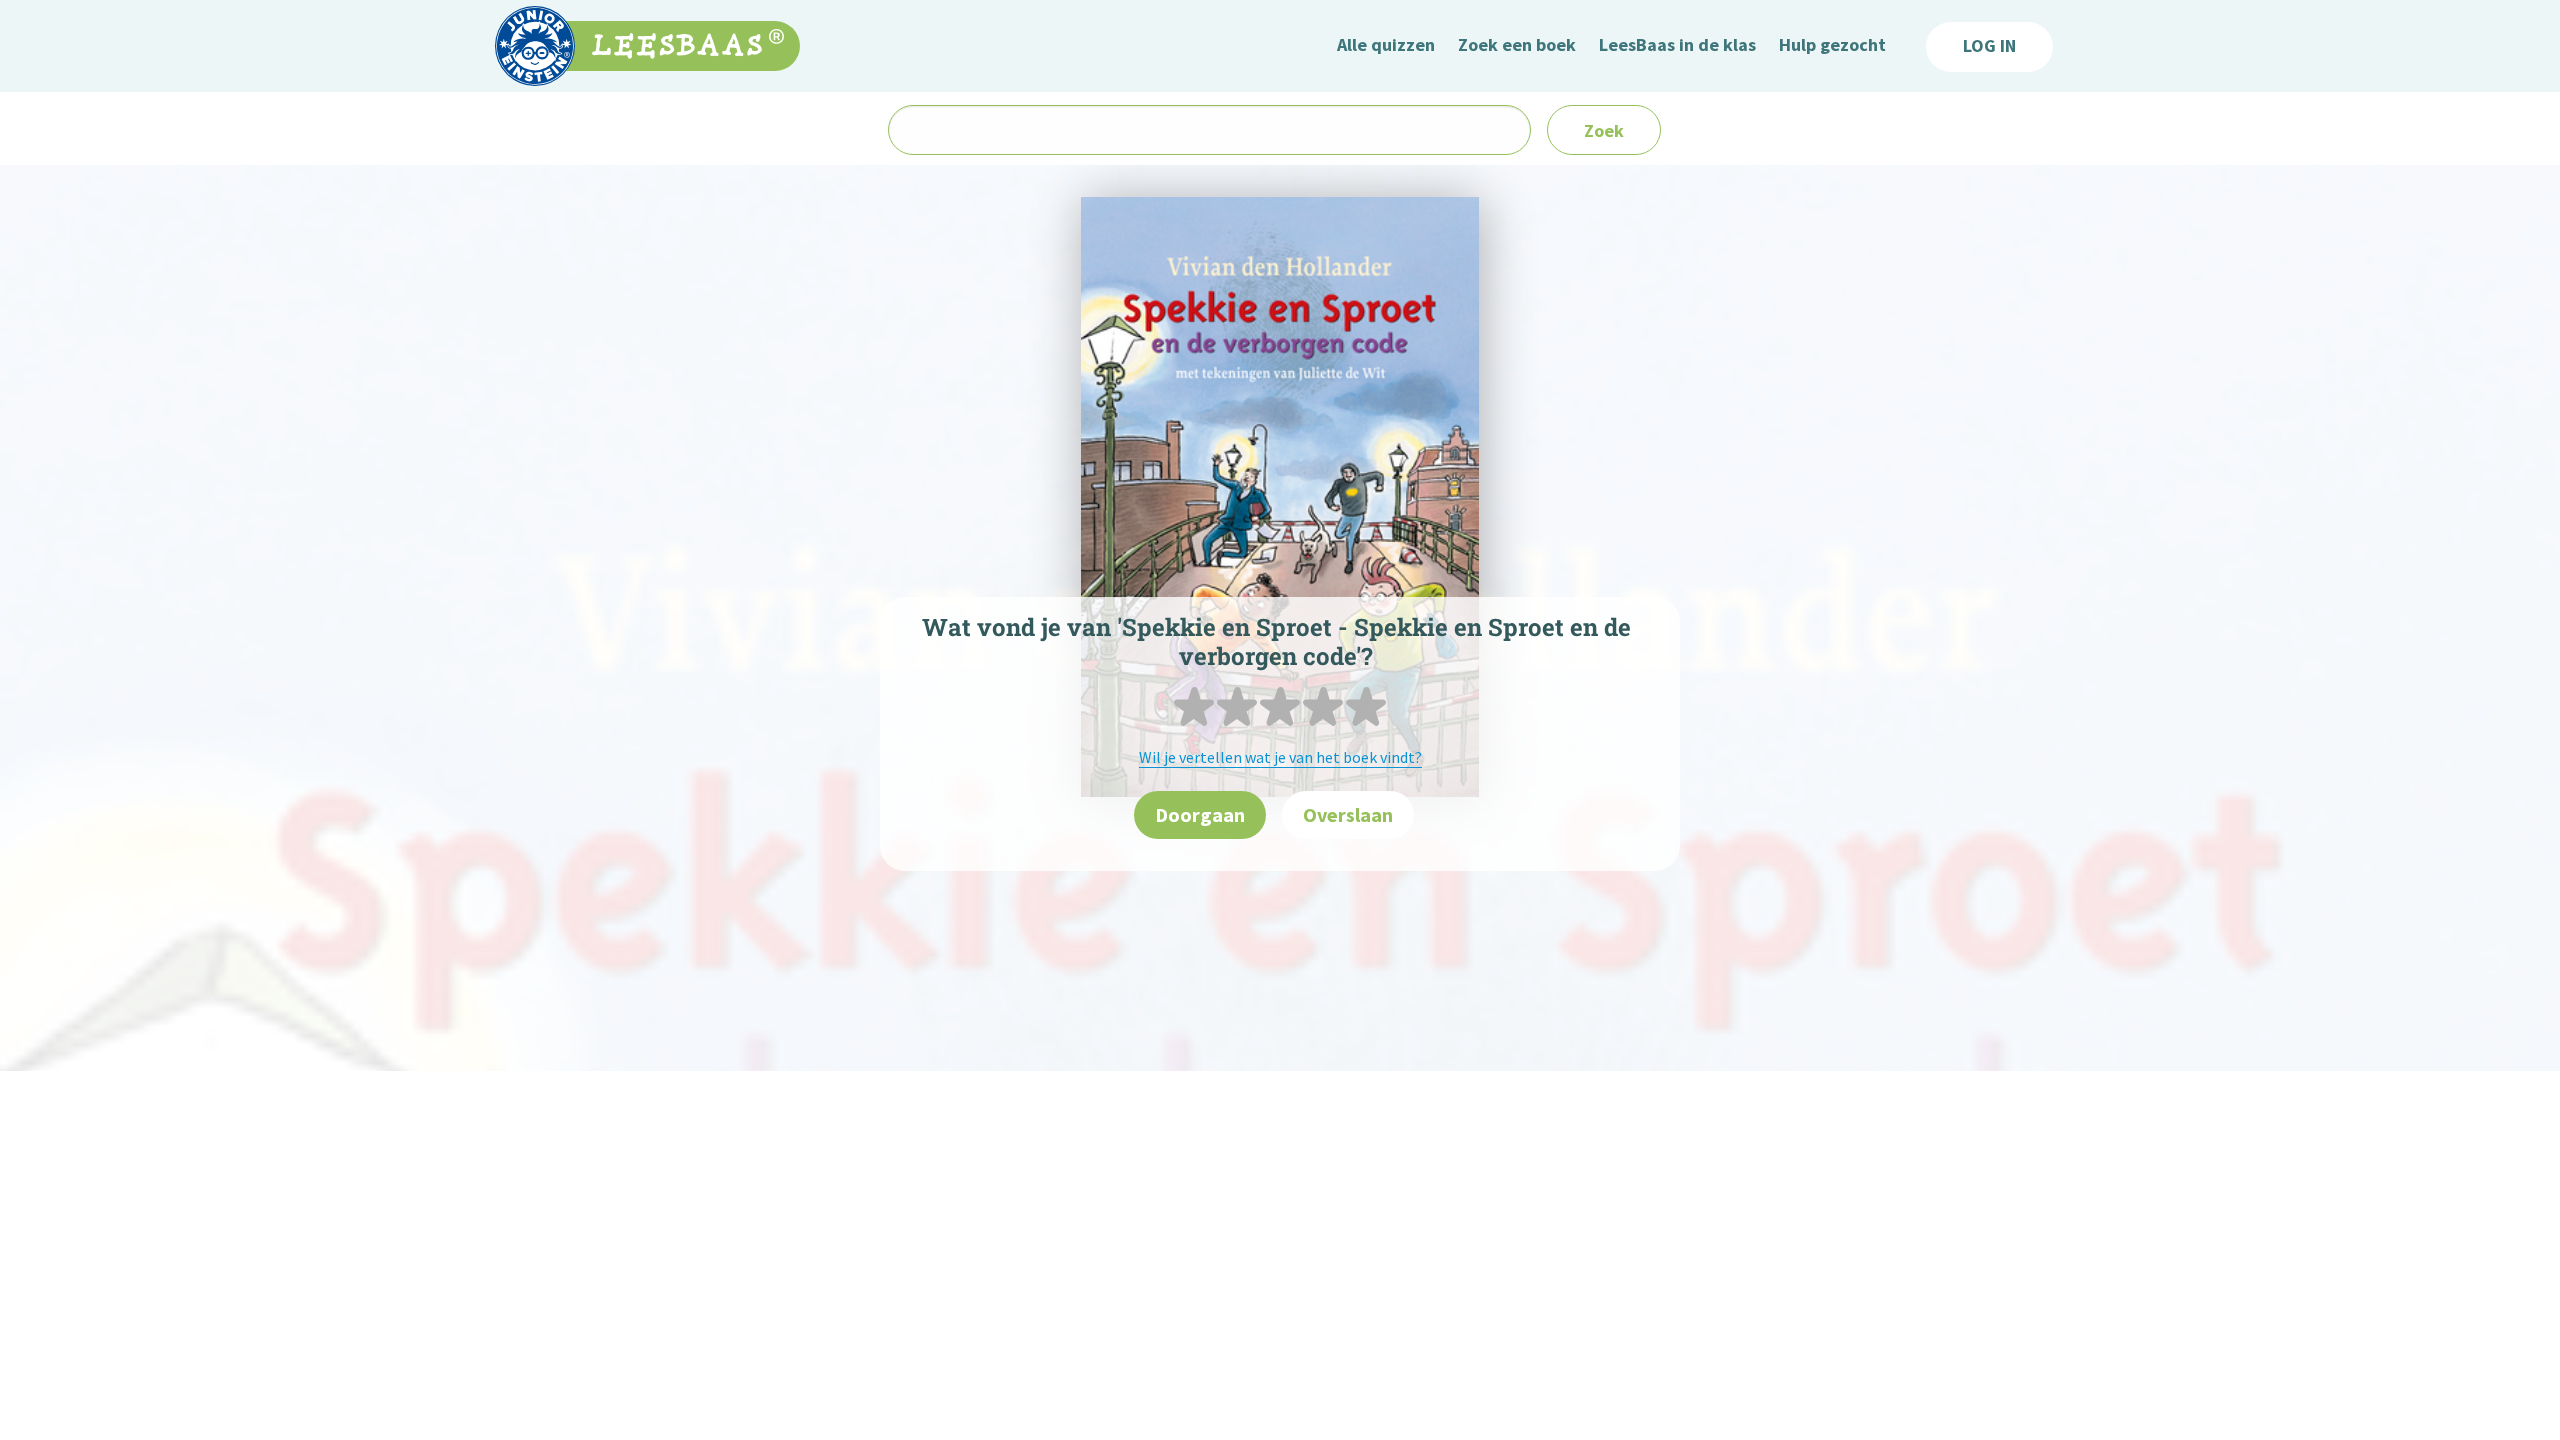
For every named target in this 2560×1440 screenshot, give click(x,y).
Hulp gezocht (1832, 44)
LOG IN (1989, 45)
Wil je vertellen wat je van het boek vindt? (1280, 757)
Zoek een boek (1517, 44)
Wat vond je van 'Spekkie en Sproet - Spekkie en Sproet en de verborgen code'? (1276, 642)
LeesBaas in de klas (1677, 44)
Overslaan (1348, 814)
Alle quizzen (1386, 44)
